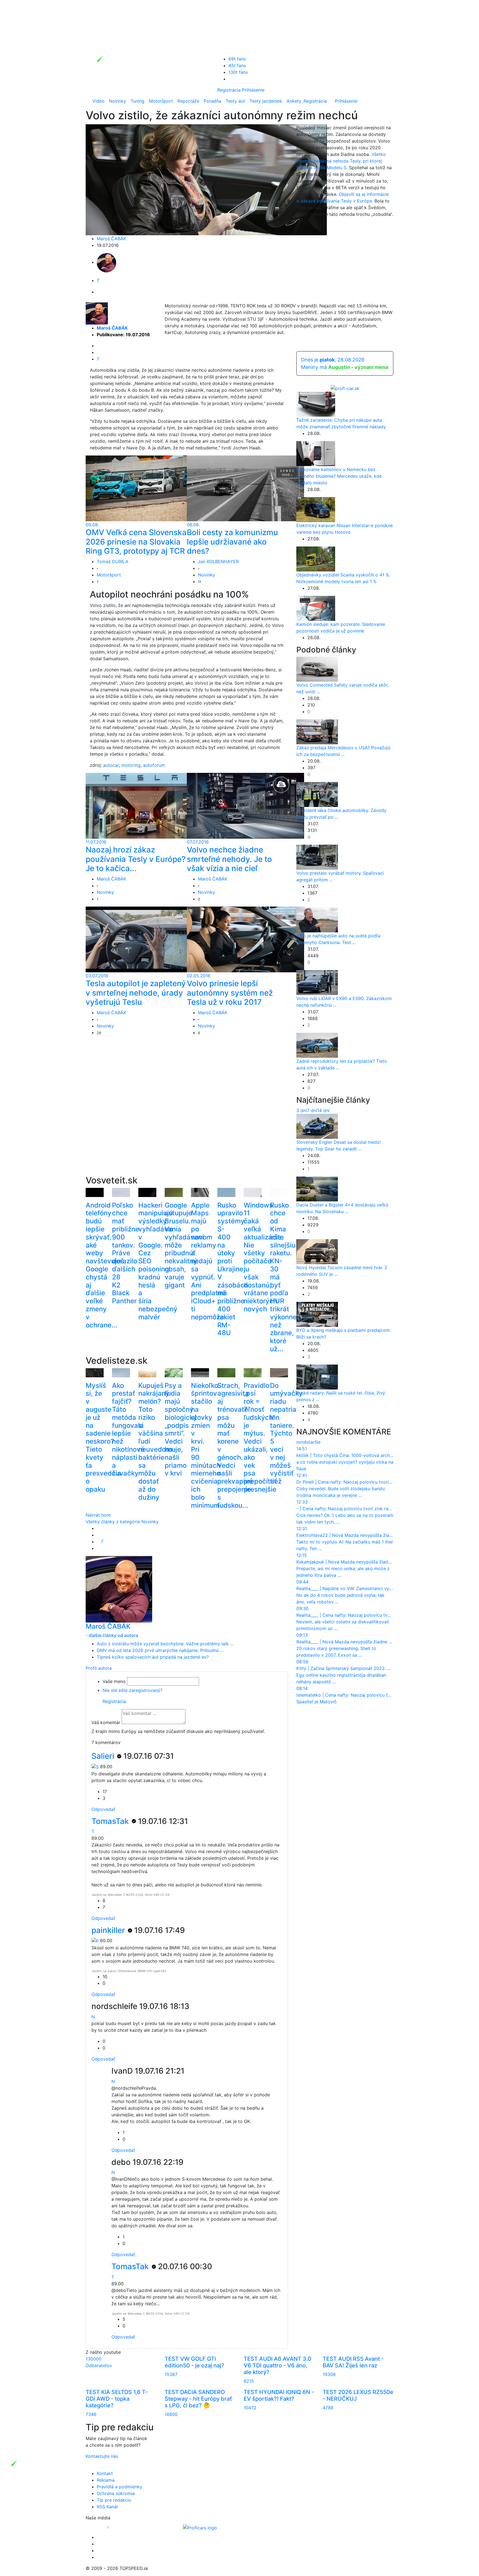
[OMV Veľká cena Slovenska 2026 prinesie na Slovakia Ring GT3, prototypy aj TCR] (144, 488)
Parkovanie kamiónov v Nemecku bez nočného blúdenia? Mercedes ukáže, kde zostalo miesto (339, 476)
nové (301, 1442)
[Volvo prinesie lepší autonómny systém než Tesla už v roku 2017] (245, 939)
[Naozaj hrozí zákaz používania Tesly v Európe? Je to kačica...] (144, 805)
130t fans (238, 72)
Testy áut (235, 101)
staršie (314, 1442)
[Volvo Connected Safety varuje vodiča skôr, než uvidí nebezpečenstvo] (317, 669)
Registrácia (229, 90)
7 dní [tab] (312, 1110)
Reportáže (188, 101)
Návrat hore (98, 1515)
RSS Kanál (107, 2507)
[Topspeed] (121, 2527)
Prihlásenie (253, 90)
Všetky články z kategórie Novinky (122, 1522)
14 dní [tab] (323, 1110)
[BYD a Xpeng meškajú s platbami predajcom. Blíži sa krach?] (317, 1314)
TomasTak (111, 1821)
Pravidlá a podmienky (119, 2487)
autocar (111, 765)
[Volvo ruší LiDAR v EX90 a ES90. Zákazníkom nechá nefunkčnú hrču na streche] (317, 982)
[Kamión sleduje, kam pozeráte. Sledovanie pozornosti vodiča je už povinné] (316, 608)
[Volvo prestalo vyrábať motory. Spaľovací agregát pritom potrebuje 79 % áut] (317, 857)
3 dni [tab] (302, 1110)
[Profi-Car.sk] (345, 388)
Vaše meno (114, 1681)
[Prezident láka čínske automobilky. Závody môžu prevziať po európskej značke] (317, 794)
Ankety (294, 101)
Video (98, 101)
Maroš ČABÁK (111, 239)
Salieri (104, 1756)
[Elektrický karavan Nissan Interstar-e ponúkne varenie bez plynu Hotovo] (316, 509)
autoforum (154, 765)
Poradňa (212, 101)
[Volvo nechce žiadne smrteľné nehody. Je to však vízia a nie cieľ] (245, 805)
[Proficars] (200, 2527)
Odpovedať (103, 1809)
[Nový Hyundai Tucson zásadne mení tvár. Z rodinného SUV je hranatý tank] (317, 1251)
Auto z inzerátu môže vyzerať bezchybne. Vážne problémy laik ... (165, 1644)
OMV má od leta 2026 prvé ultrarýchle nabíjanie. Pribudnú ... (160, 1650)
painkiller (109, 1930)
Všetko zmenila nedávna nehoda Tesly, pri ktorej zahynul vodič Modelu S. (341, 161)
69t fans (237, 59)
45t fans (237, 65)
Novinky (118, 101)
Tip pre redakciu (114, 2500)
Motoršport (161, 101)
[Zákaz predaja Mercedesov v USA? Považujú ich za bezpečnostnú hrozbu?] (317, 732)
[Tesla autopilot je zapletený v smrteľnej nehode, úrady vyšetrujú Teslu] (144, 939)
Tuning (137, 101)
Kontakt (105, 2473)
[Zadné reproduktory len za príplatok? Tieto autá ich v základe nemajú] (317, 1045)
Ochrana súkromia (116, 2493)
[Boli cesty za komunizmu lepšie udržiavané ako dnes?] (245, 488)
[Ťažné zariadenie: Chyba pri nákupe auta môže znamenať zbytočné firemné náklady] (316, 404)
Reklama (106, 2480)
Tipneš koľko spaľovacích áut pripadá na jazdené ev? (153, 1657)
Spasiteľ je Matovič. (317, 1702)
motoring (131, 765)
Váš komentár (106, 1722)
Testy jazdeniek (266, 101)
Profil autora (99, 1668)
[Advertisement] (187, 1114)
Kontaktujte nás (102, 2456)
